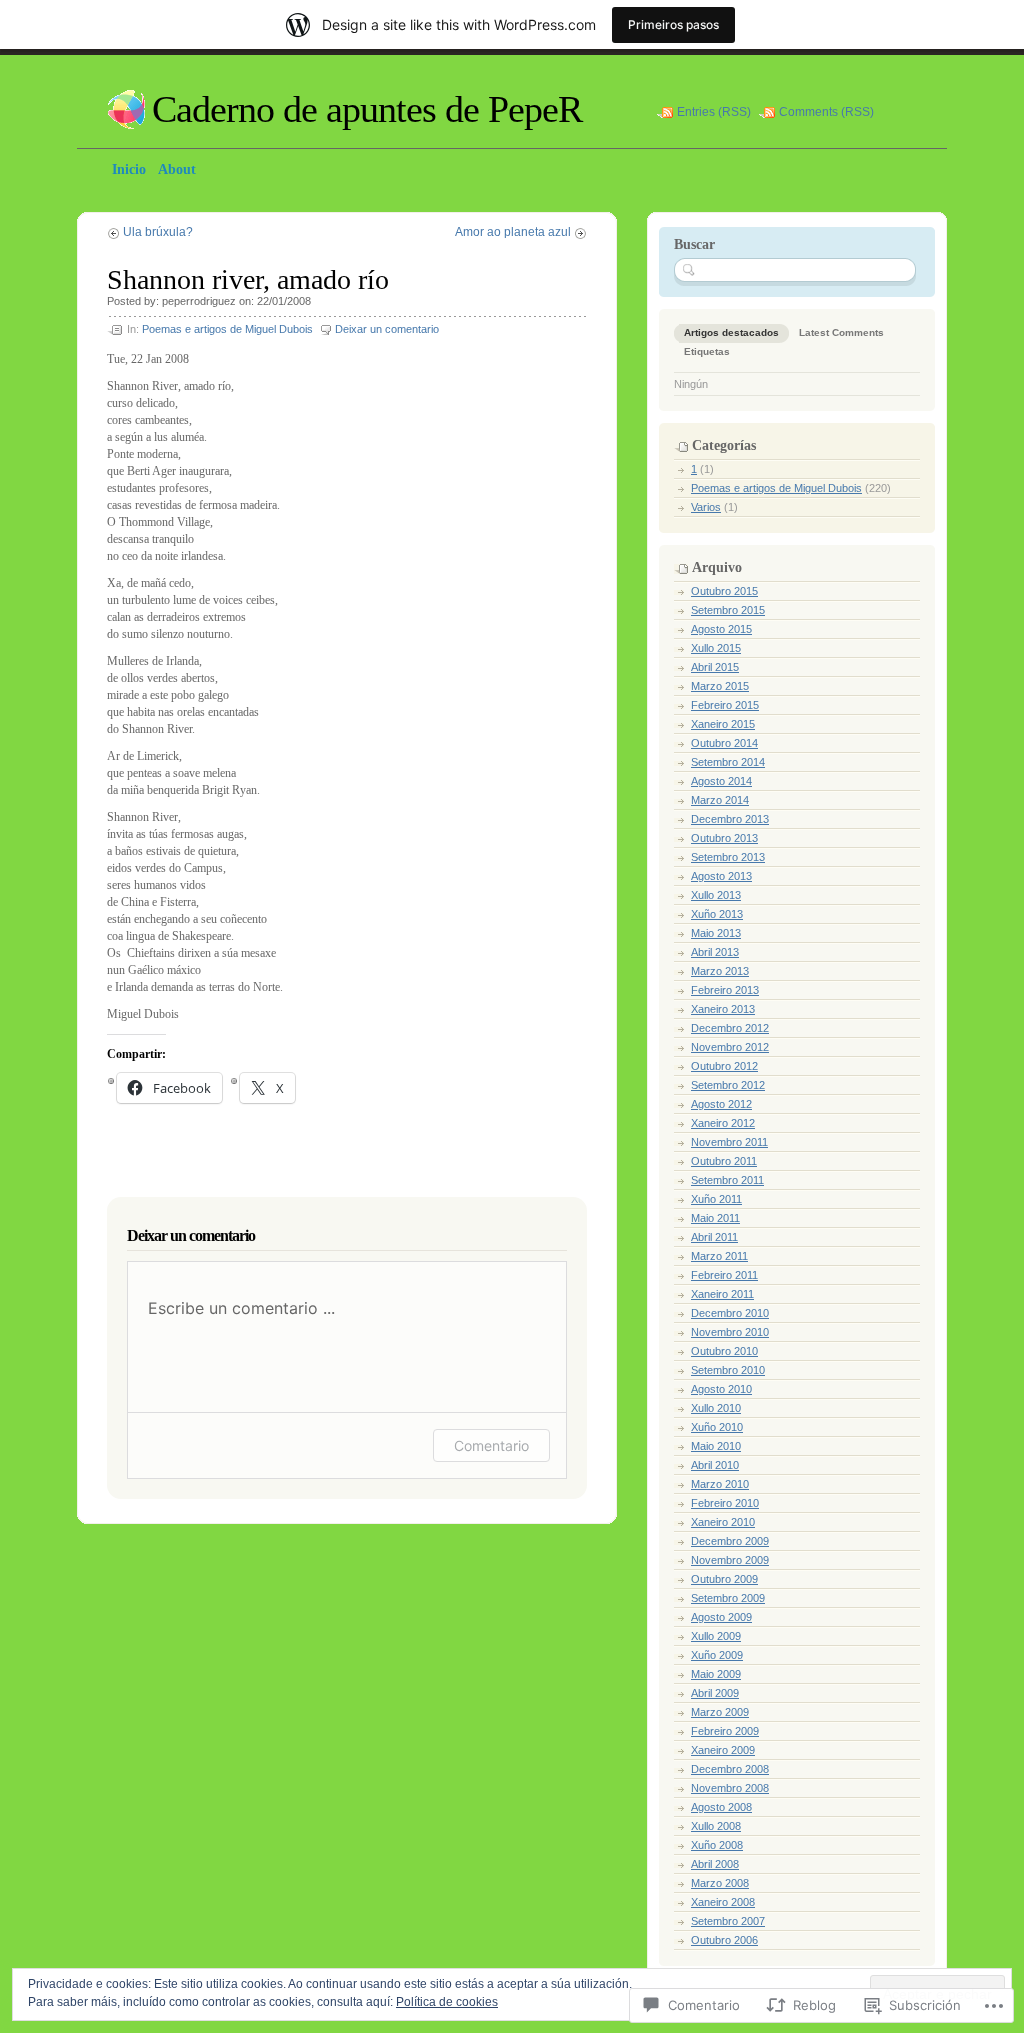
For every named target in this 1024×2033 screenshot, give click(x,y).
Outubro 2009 (724, 1579)
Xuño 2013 (717, 914)
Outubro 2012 (724, 1066)
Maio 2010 (716, 1446)
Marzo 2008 (720, 1883)
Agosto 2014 (721, 781)
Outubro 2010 (724, 1351)
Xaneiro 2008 (723, 1902)
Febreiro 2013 (725, 990)
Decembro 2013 (730, 819)
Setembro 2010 (728, 1370)
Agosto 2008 (721, 1807)
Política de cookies (447, 2002)
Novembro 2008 (730, 1788)
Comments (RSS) (826, 112)
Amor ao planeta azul (513, 232)
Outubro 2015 (724, 591)
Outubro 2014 (724, 743)
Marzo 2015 (720, 686)
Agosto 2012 (721, 1104)
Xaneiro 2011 (722, 1294)
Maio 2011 (715, 1218)
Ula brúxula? (158, 232)
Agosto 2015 (721, 629)
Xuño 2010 (717, 1427)
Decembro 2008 (730, 1769)
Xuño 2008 (717, 1845)
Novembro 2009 (730, 1560)
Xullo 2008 (716, 1826)
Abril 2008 (715, 1864)
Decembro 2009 (730, 1541)
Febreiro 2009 (725, 1731)
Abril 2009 (715, 1693)
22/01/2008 (284, 301)
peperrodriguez (199, 301)
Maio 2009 (716, 1674)
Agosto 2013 (721, 876)
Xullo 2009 (716, 1636)
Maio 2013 (716, 933)
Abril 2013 (715, 952)
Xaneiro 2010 (723, 1522)
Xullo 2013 (716, 895)
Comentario (491, 1445)
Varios (706, 507)
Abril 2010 (715, 1465)
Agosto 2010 (721, 1389)
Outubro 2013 (724, 838)
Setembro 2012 (728, 1085)
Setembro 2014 (728, 762)
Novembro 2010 (730, 1332)
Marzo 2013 (720, 971)
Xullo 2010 (716, 1408)
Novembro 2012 (730, 1047)
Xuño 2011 (716, 1199)
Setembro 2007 (728, 1921)
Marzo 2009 (720, 1712)
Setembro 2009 (728, 1598)
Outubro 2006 (724, 1940)
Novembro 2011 (729, 1142)
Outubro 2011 (724, 1161)
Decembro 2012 (730, 1028)
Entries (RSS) (714, 112)
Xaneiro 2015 (723, 724)
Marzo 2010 (720, 1484)
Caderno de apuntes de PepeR (367, 109)
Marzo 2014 (720, 800)
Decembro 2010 (730, 1313)
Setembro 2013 (728, 857)
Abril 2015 (715, 667)
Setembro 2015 (728, 610)
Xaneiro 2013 (723, 1009)
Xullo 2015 (716, 648)
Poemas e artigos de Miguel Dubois (227, 329)
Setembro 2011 (727, 1180)
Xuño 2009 (717, 1655)
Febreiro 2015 (725, 705)
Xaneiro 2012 (723, 1123)
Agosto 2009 (721, 1617)
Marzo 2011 (719, 1256)
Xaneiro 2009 (723, 1750)
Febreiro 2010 (725, 1503)
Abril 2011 (714, 1237)
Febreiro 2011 (724, 1275)
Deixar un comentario (387, 329)
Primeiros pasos (673, 24)
